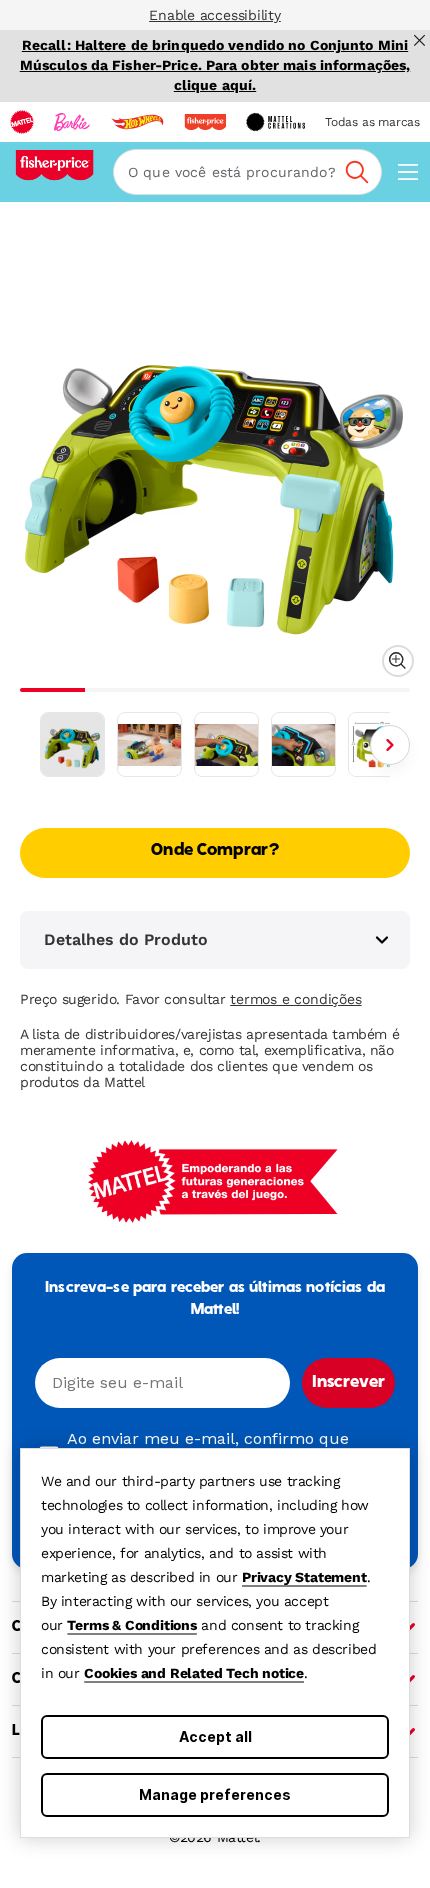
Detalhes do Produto (126, 939)
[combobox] (247, 172)
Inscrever (348, 1383)
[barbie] (72, 122)
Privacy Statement (304, 1577)
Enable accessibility (215, 15)
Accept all (215, 1736)
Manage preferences (215, 1794)
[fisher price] (205, 122)
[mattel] (22, 122)
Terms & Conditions (131, 1625)
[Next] (390, 745)
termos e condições (295, 999)
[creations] (275, 122)
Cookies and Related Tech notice (194, 1673)
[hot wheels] (137, 122)
